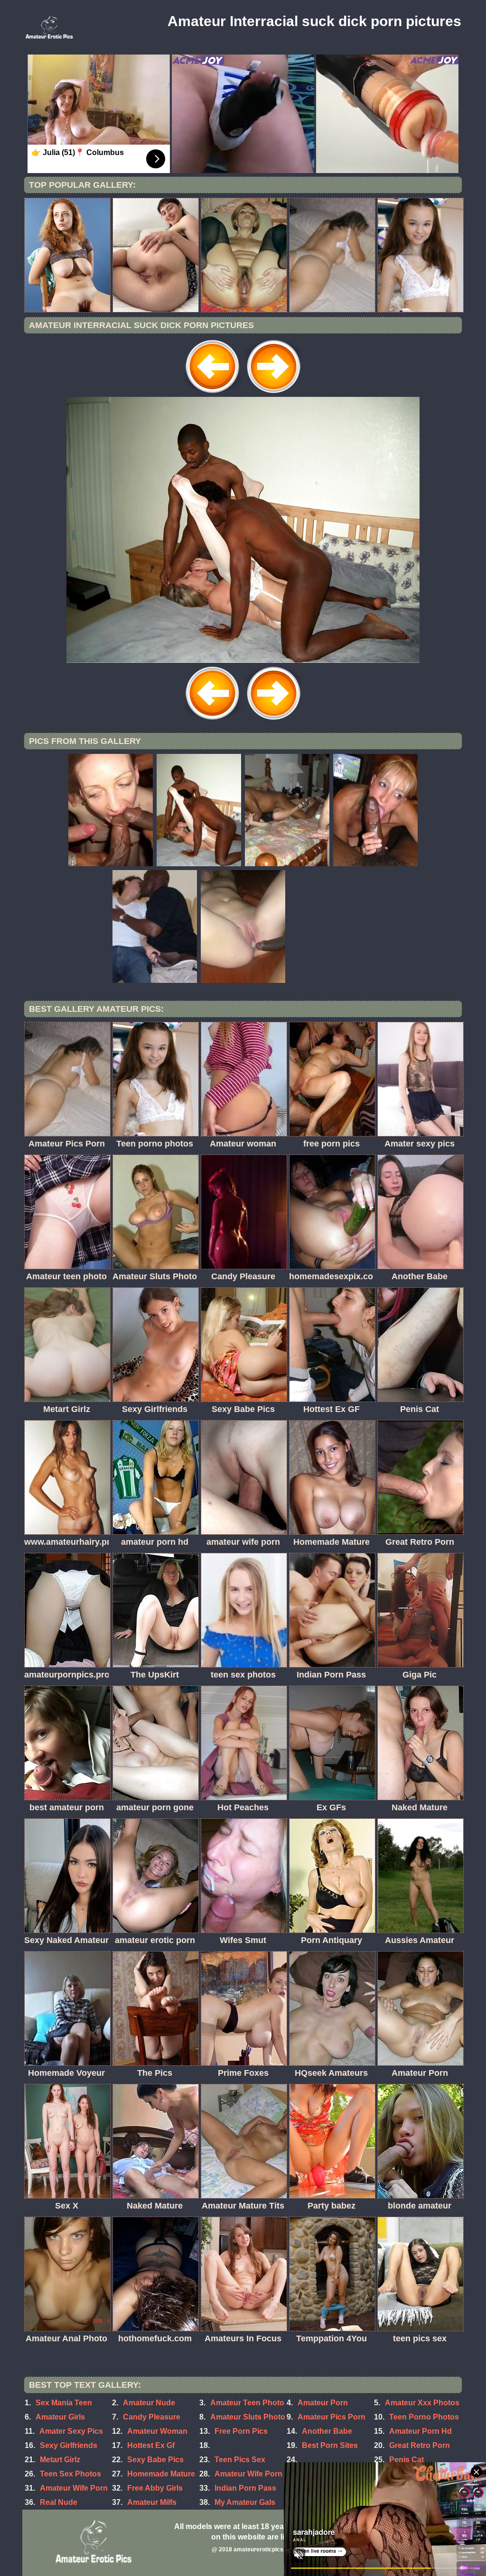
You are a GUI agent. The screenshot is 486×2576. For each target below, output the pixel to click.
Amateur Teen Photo (247, 2403)
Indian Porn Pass (245, 2488)
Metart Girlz (60, 2460)
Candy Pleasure (152, 2417)
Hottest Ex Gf (151, 2445)
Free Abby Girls (155, 2488)
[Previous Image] (213, 394)
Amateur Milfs (152, 2502)
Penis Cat (407, 2460)
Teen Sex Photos (70, 2474)
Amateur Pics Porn (332, 2417)
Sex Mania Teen (64, 2403)
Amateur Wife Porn (248, 2474)
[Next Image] (273, 394)
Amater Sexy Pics (71, 2431)
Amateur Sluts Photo (248, 2417)
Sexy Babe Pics (155, 2460)
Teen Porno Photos (424, 2417)
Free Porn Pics (241, 2431)
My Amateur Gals (245, 2502)
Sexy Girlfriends (69, 2445)
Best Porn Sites (330, 2445)
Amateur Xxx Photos (422, 2403)
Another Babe (327, 2431)
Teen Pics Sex (240, 2460)
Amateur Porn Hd (421, 2431)
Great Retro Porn (420, 2445)
